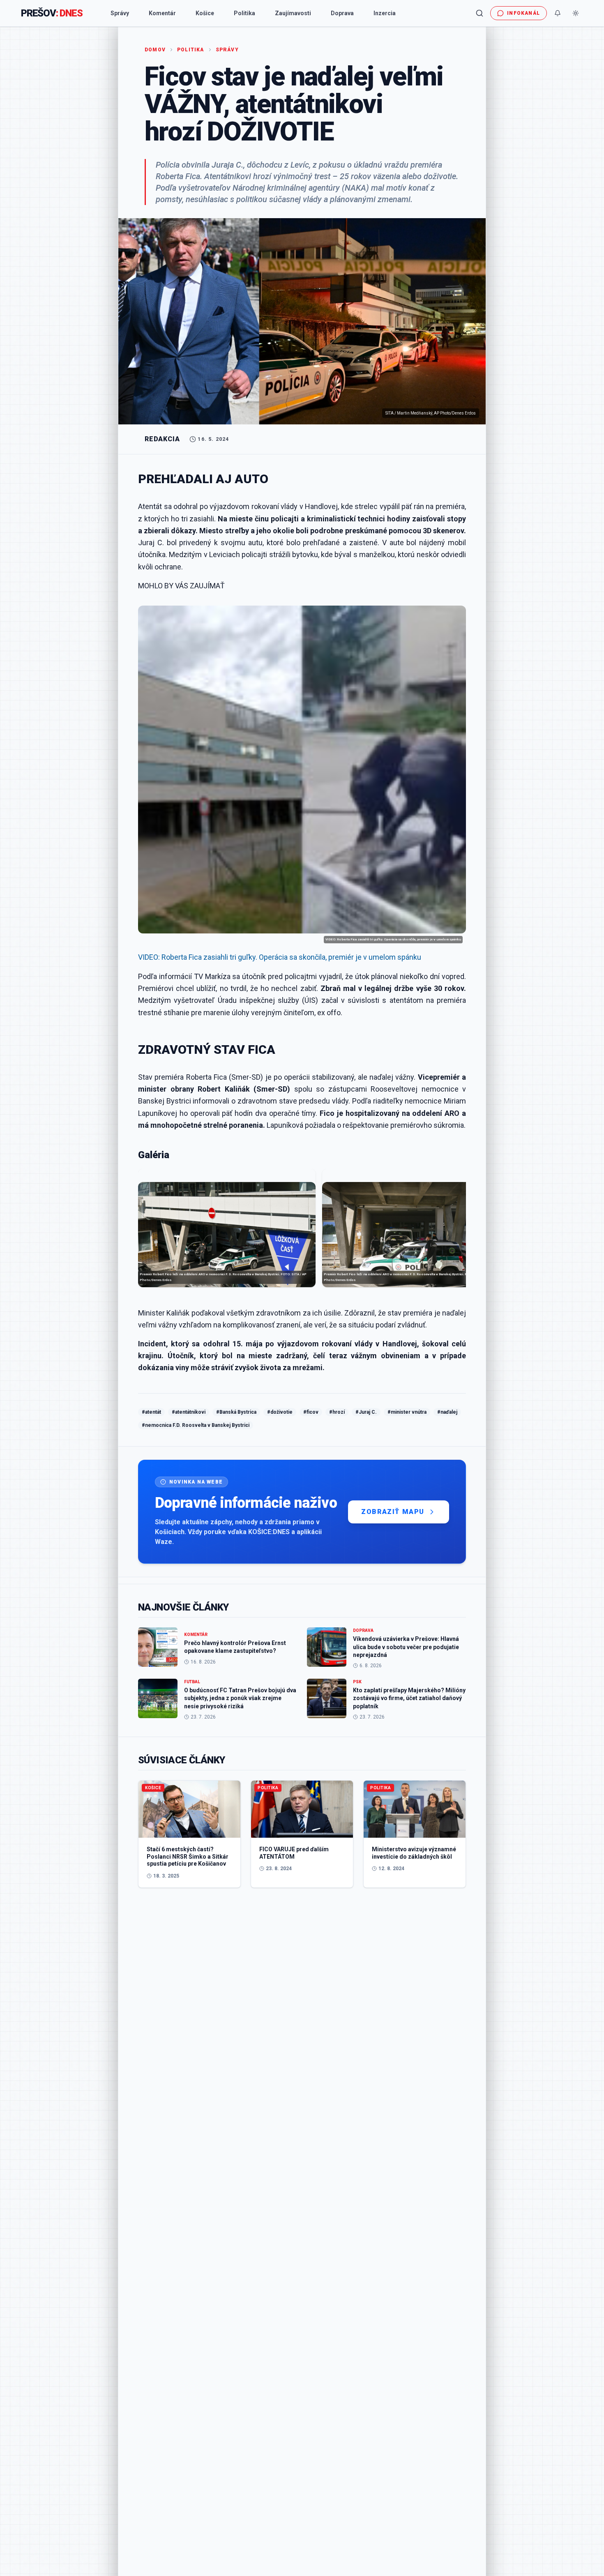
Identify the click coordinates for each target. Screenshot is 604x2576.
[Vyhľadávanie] (480, 13)
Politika (244, 13)
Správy (120, 13)
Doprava (342, 13)
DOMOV (155, 50)
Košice (205, 13)
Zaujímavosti (293, 13)
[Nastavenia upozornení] (558, 13)
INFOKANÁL (523, 13)
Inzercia (385, 13)
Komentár (162, 13)
